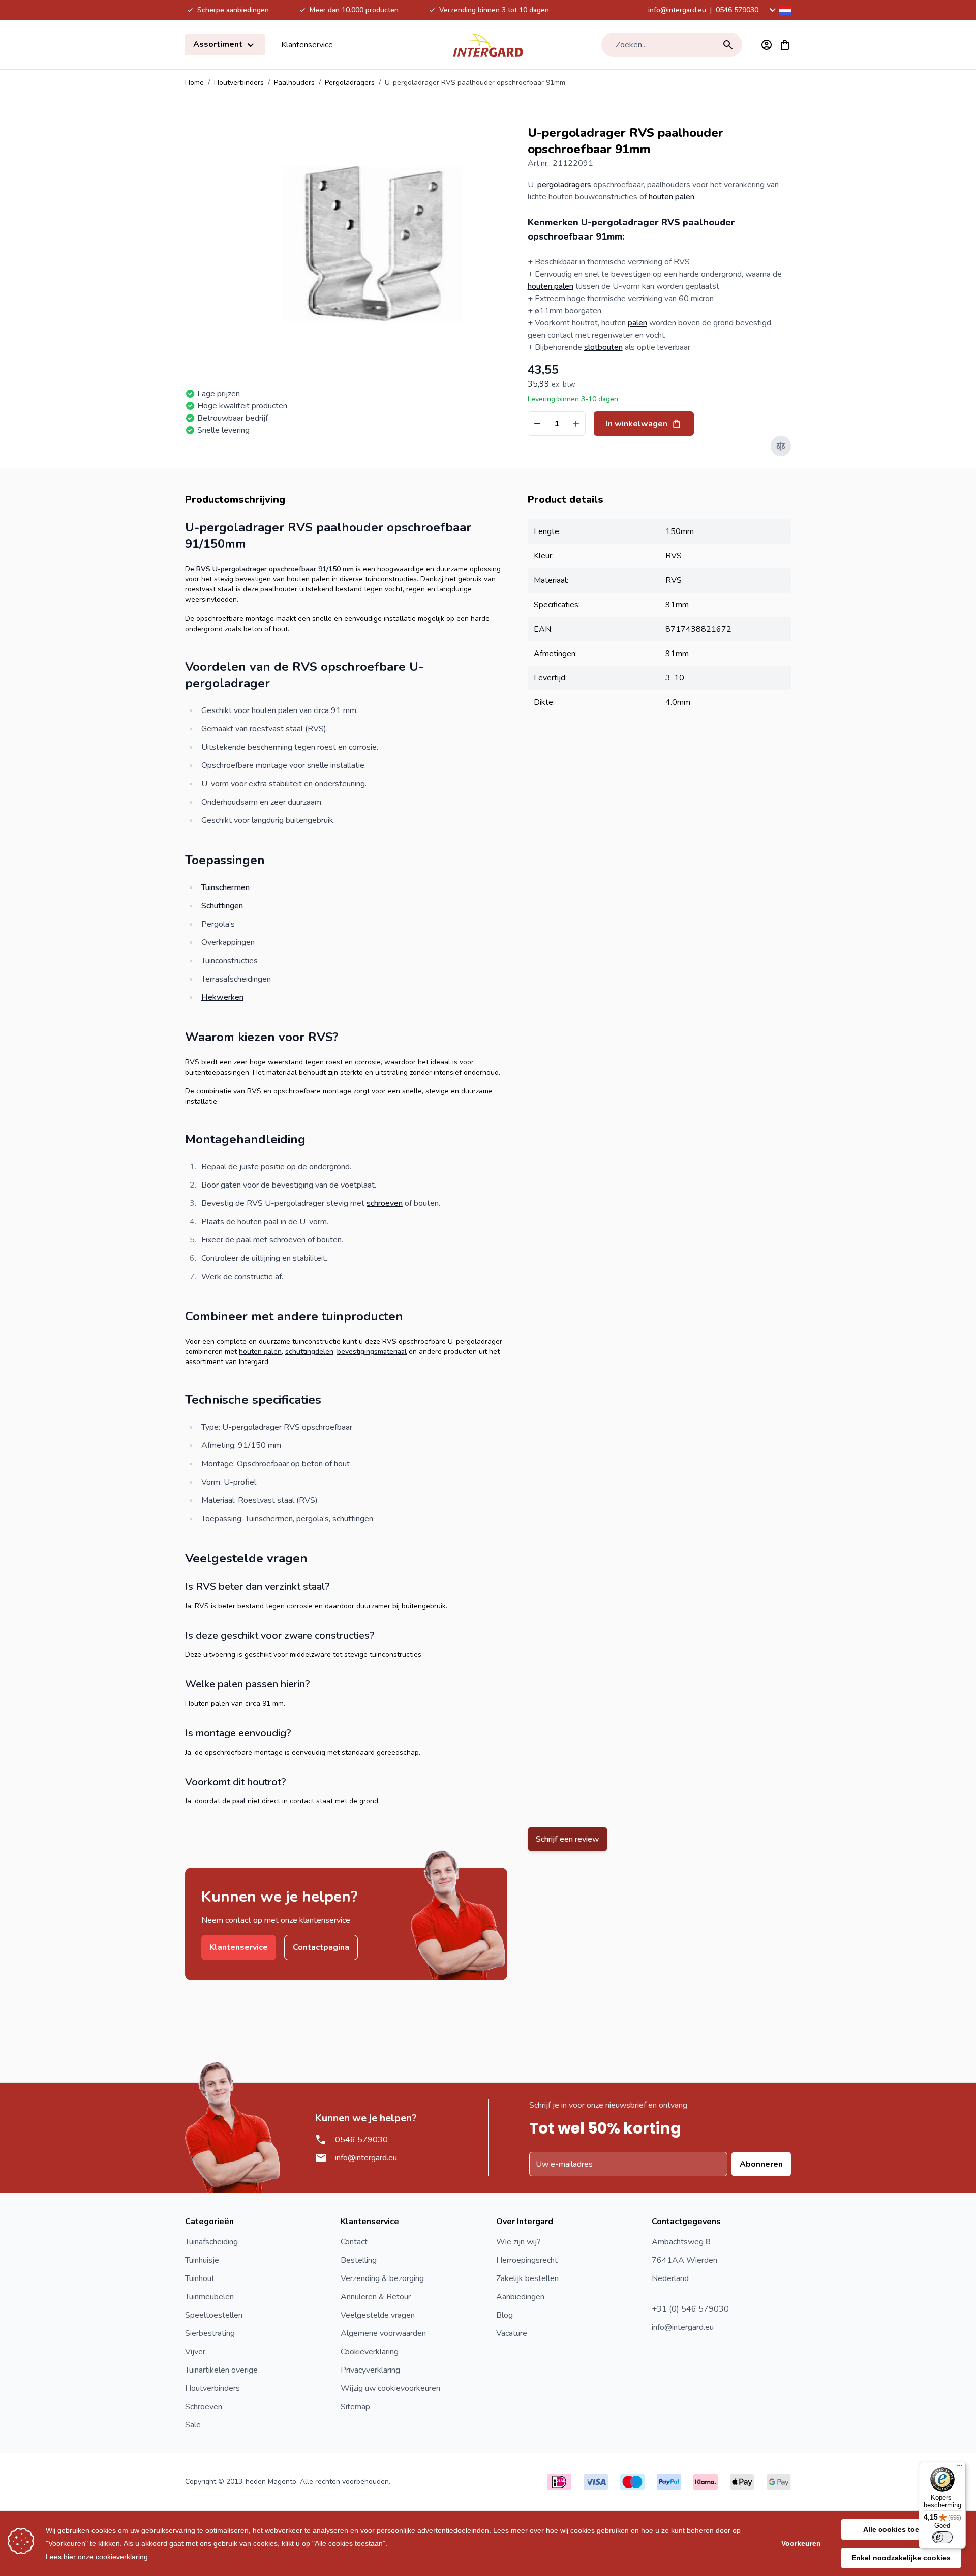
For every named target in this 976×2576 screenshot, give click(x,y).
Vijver (195, 2352)
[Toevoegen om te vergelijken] (781, 446)
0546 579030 (737, 10)
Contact (354, 2242)
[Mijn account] (767, 45)
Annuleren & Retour (376, 2297)
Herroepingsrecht (527, 2260)
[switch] (942, 2537)
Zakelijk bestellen (527, 2278)
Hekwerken (222, 997)
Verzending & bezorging (382, 2278)
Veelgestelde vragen (378, 2315)
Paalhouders (294, 83)
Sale (193, 2425)
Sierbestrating (210, 2333)
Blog (505, 2315)
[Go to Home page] (488, 45)
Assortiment (219, 44)
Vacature (512, 2333)
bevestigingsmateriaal (372, 1352)
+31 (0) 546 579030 (690, 2309)
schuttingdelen (309, 1352)
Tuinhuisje (202, 2260)
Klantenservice (307, 45)
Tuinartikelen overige (221, 2370)
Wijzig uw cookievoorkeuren (390, 2388)
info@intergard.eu (677, 10)
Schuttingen (222, 906)
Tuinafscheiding (211, 2242)
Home (194, 83)
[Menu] (960, 2468)
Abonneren (761, 2164)
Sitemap (355, 2407)
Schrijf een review (568, 1839)
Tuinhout (200, 2278)
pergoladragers (564, 185)
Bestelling (359, 2260)
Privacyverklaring (370, 2370)
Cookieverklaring (370, 2352)
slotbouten (603, 347)
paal (239, 1801)
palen (637, 323)
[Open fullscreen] (372, 244)
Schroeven (204, 2407)
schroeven (385, 1203)
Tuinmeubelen (209, 2297)
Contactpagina (321, 1947)
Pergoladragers (350, 83)
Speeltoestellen (214, 2315)
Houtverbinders (239, 83)
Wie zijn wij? (518, 2242)
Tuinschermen (225, 887)
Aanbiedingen (520, 2297)
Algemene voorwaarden (383, 2333)
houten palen (672, 197)
